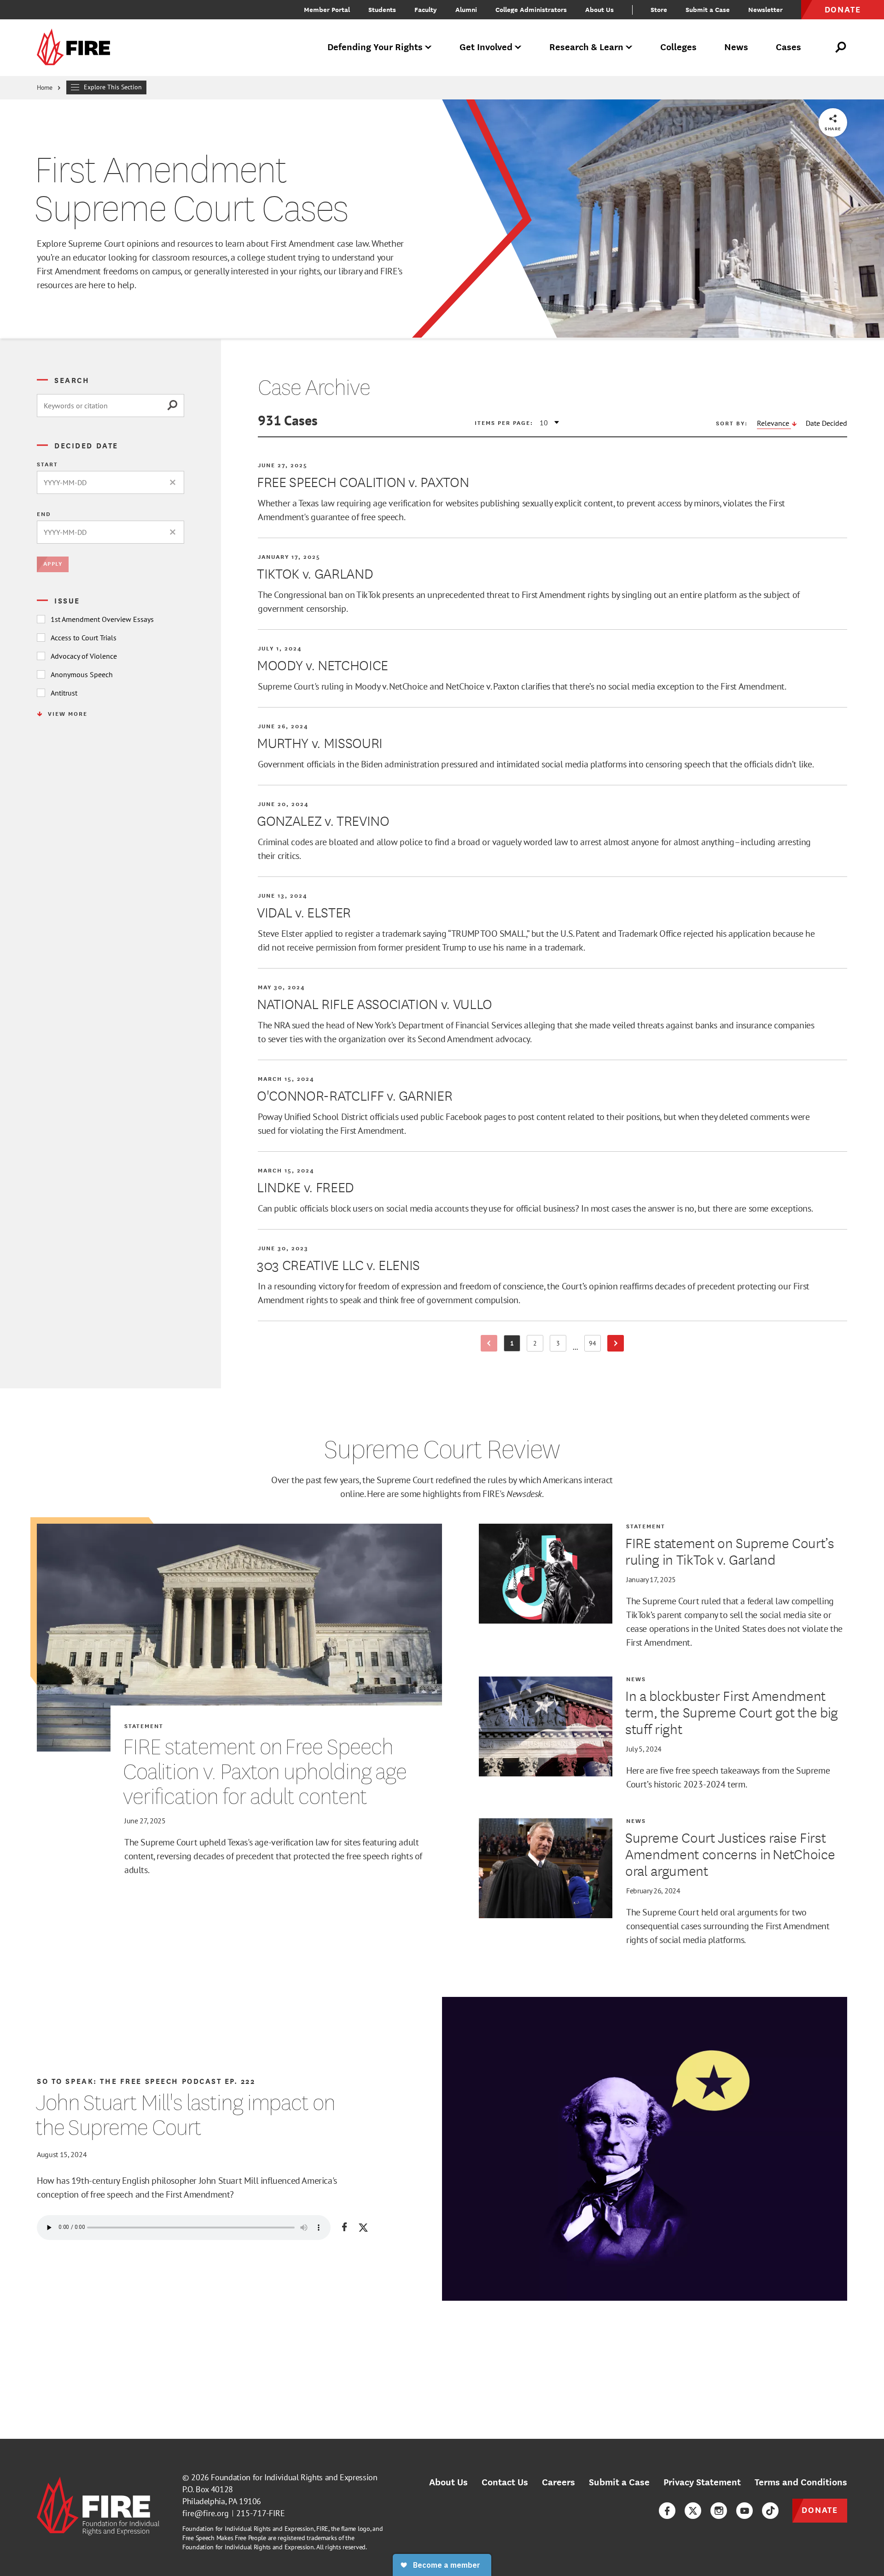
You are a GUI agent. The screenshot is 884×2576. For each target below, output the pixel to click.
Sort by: (732, 423)
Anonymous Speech (82, 674)
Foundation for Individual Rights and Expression (294, 2477)
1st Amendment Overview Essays (102, 619)
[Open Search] (841, 47)
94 (595, 1345)
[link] (76, 48)
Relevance (774, 423)
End (44, 514)
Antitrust (64, 693)
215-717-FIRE (261, 2513)
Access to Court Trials (84, 638)
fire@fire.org (206, 2513)
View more (68, 714)
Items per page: (504, 423)
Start (47, 464)
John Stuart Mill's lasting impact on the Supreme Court (185, 2115)
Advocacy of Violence (84, 656)
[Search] (175, 406)
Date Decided (826, 423)
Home (45, 87)
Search (72, 380)
